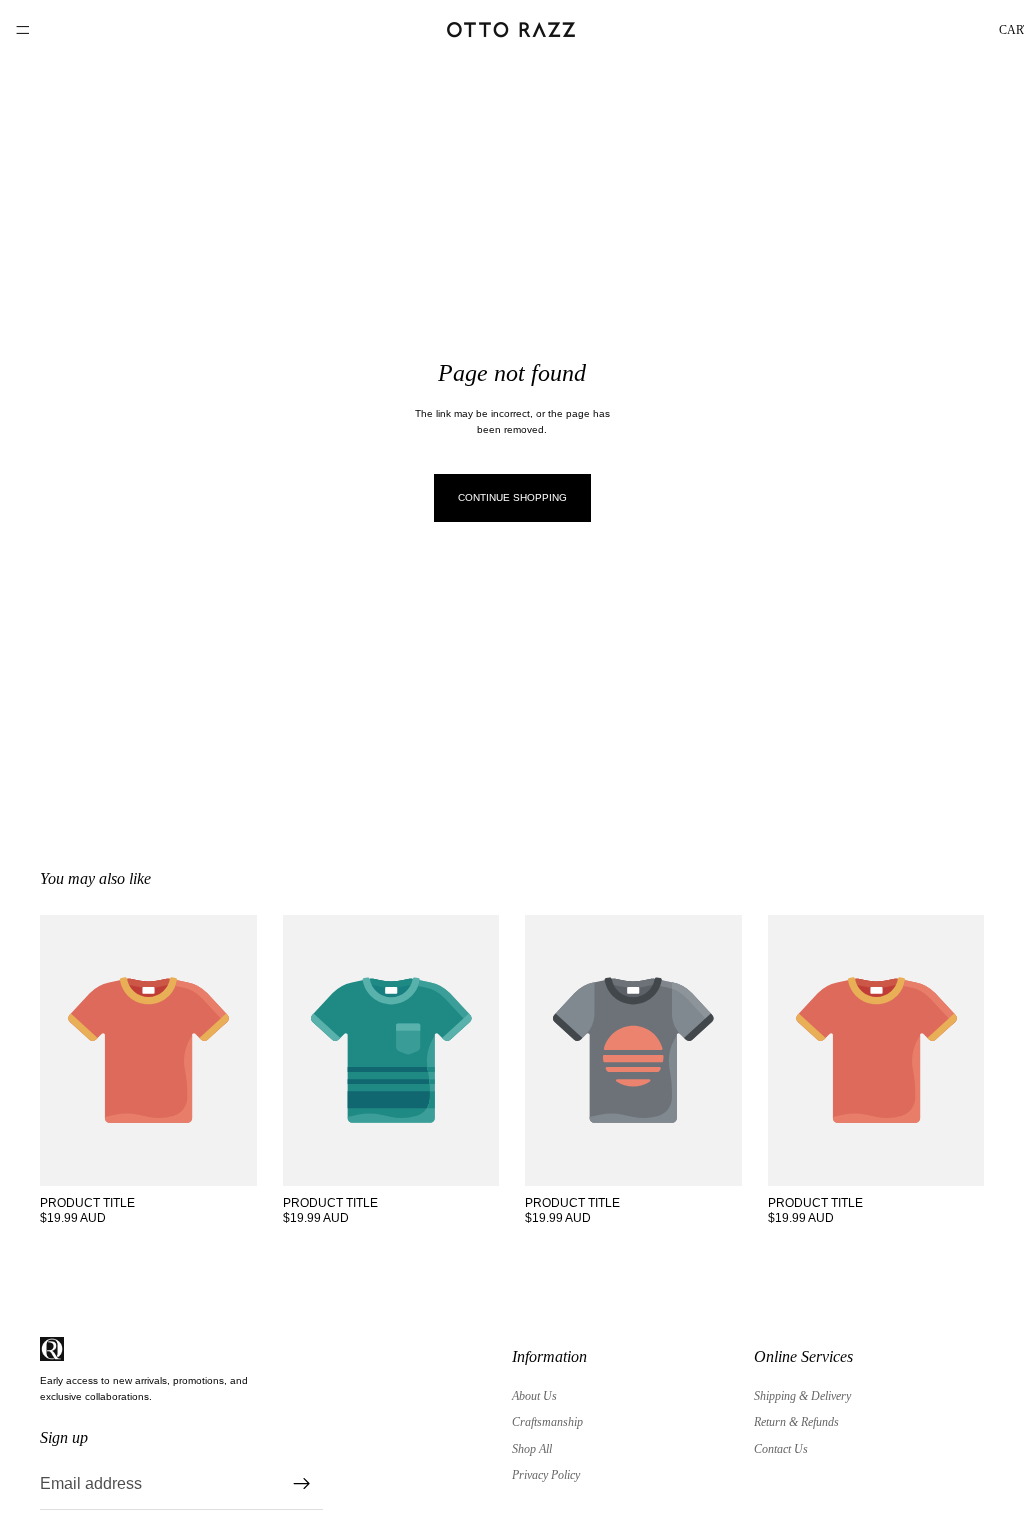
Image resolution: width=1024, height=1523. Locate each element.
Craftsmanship (547, 1422)
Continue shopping (512, 497)
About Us (534, 1396)
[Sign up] (302, 1484)
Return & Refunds (796, 1422)
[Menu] (23, 30)
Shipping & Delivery (802, 1396)
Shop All (532, 1449)
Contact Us (781, 1449)
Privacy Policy (546, 1475)
